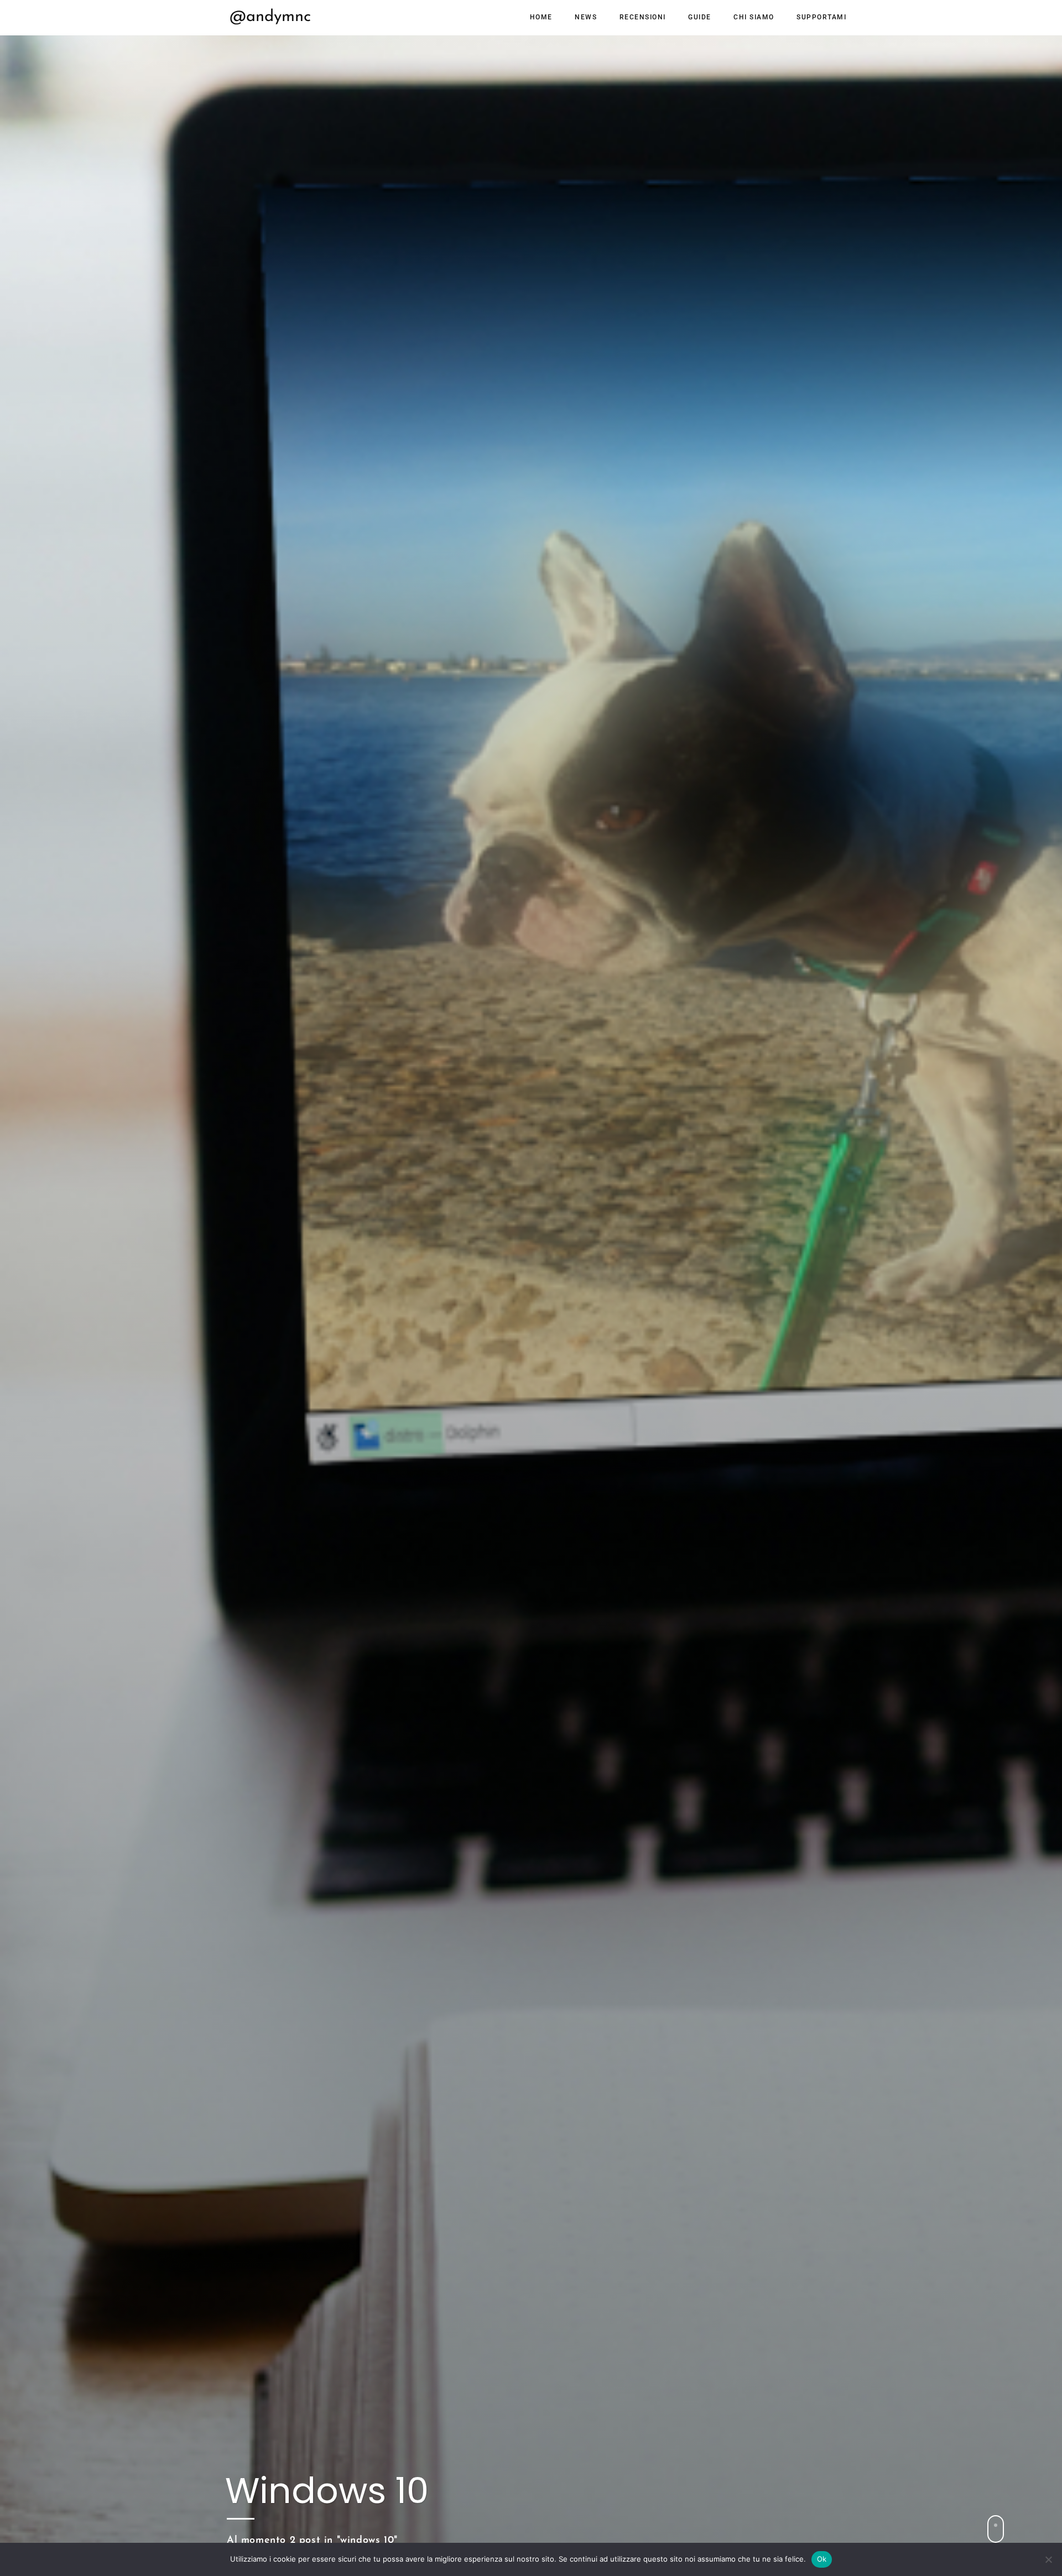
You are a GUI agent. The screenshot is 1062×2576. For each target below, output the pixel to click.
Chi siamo (754, 17)
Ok (822, 2559)
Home (541, 17)
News (586, 17)
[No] (1048, 2559)
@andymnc (270, 17)
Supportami (821, 17)
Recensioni (643, 17)
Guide (700, 17)
